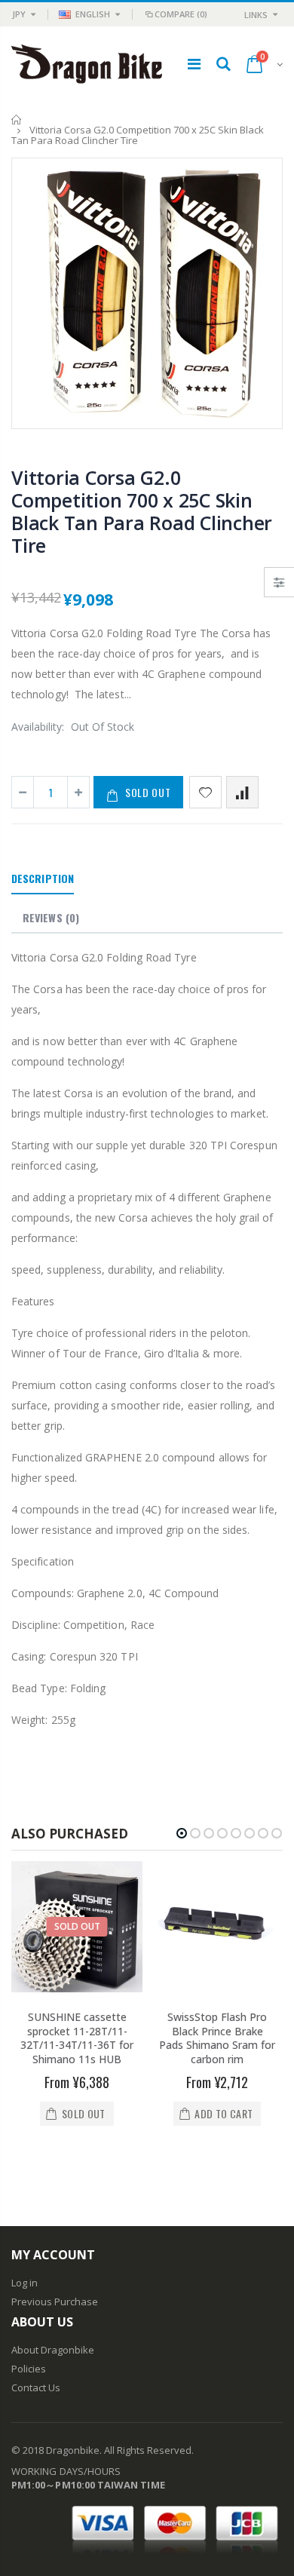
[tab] (43, 879)
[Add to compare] (242, 792)
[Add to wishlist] (205, 792)
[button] (182, 1833)
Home (17, 120)
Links (256, 15)
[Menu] (194, 64)
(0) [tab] (51, 917)
